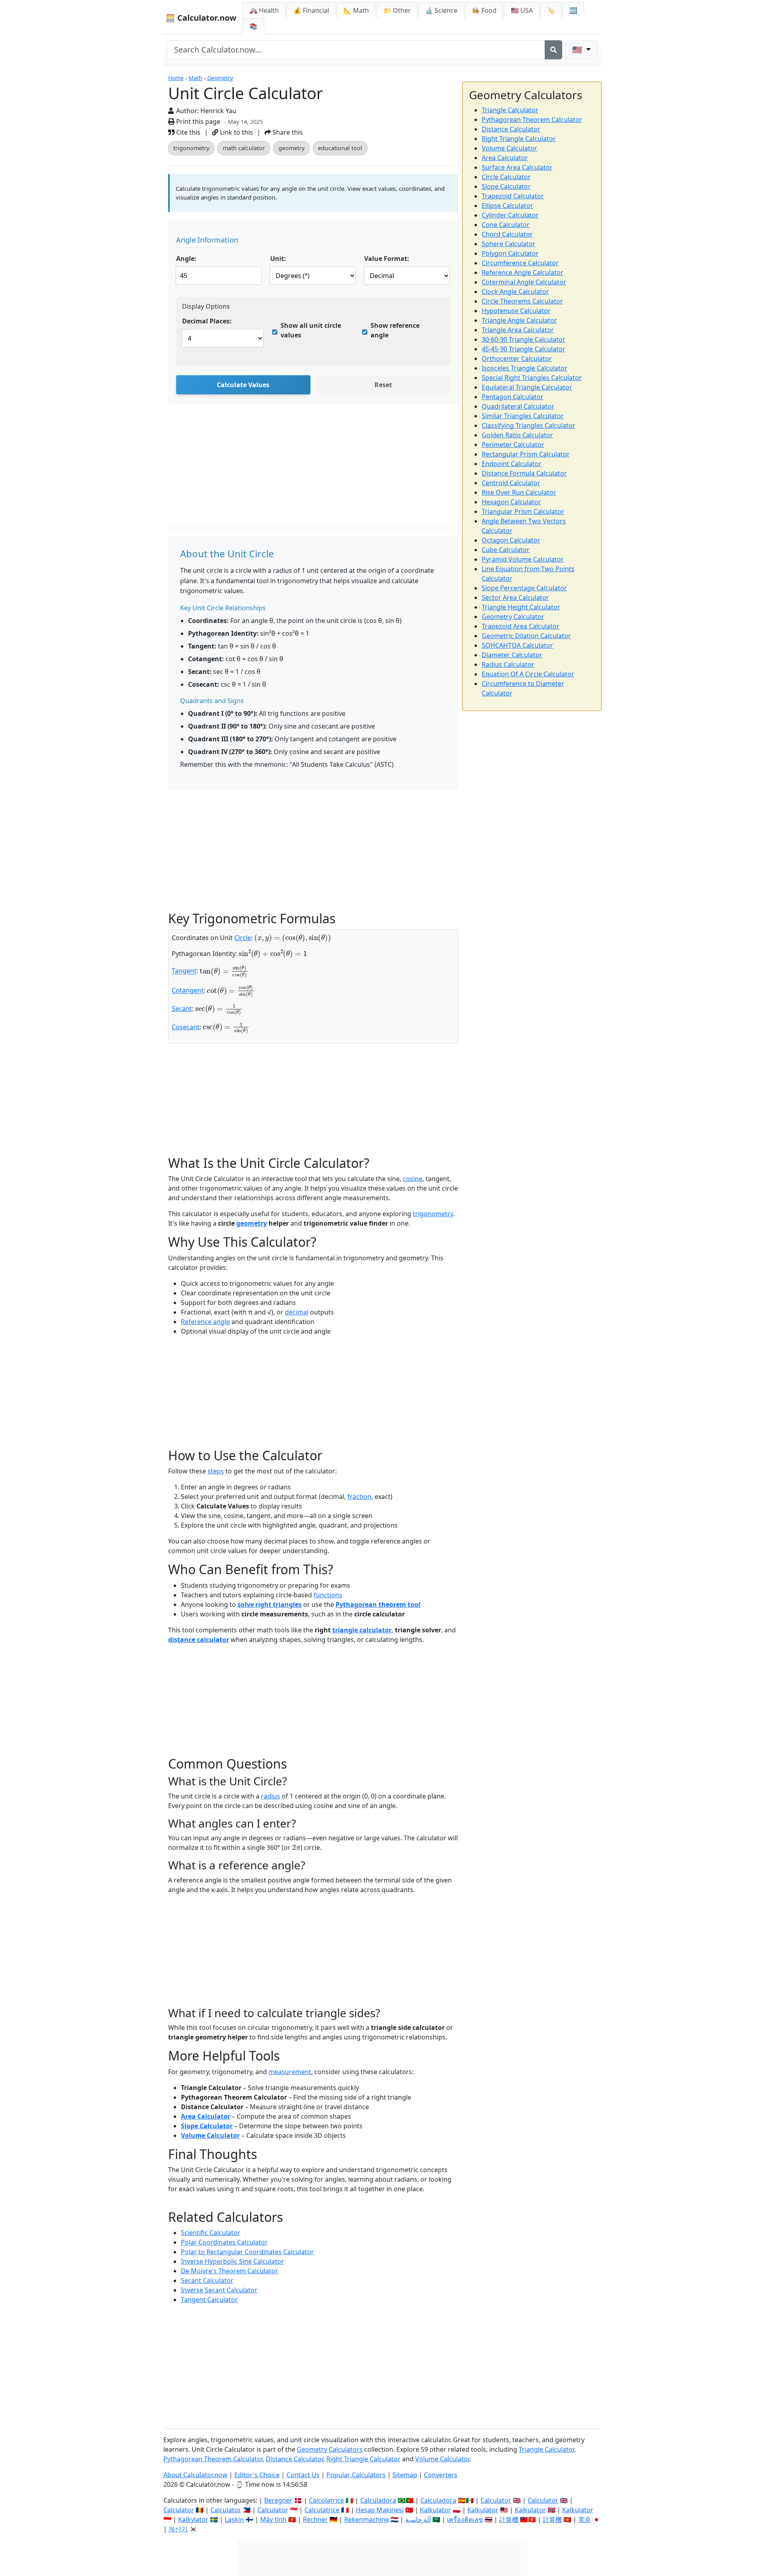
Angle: (186, 259)
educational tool (340, 148)
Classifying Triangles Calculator (529, 425)
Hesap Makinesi (380, 2510)
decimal (297, 1312)
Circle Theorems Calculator (522, 301)
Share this (287, 132)
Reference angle (205, 1322)
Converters (441, 2475)
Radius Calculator (508, 664)
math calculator (244, 148)
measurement (290, 2072)
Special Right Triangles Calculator (532, 378)
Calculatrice (322, 2510)
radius (271, 1796)
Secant (182, 1009)
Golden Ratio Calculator (517, 435)
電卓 (585, 2519)
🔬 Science (441, 10)
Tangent (184, 971)
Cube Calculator (506, 550)
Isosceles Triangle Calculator (525, 368)
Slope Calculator (207, 2126)
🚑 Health (264, 10)
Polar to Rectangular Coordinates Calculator (247, 2252)
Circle (243, 938)
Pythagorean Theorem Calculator (532, 119)
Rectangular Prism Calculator (526, 454)
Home (176, 78)
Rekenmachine (367, 2519)
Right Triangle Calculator (519, 139)
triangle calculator (362, 1630)
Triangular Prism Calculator (523, 511)
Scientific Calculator (211, 2233)
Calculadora (378, 2500)
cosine (413, 1179)
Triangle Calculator (510, 110)
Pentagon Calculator (513, 397)
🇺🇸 (578, 50)
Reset (383, 385)
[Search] (553, 50)
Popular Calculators (356, 2475)
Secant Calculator (207, 2280)
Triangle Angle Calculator (519, 320)
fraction (359, 1497)
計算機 (509, 2519)
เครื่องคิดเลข (465, 2519)
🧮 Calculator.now (201, 18)
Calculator (496, 2500)
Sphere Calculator (509, 244)
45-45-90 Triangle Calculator (524, 349)
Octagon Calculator (511, 540)
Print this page (197, 121)
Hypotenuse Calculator (516, 311)
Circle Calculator (506, 177)
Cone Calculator (506, 225)
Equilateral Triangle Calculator (527, 387)
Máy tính (273, 2519)
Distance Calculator (511, 129)
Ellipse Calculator (507, 206)
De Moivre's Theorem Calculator (229, 2271)
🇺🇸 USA (522, 10)
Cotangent (188, 991)
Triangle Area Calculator (518, 330)
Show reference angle (395, 330)
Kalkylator (193, 2519)
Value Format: (387, 259)
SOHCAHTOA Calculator (517, 645)
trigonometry (191, 148)
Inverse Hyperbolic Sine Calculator (232, 2261)
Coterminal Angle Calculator (524, 282)
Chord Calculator (507, 234)
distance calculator (199, 1640)
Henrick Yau (218, 111)
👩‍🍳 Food (484, 10)
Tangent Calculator (209, 2300)
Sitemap (405, 2475)
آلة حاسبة (418, 2519)
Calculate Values (243, 385)
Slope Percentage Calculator (524, 588)
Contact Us (303, 2475)
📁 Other (397, 10)
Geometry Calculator (513, 617)
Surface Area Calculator (517, 167)
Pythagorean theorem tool (378, 1604)
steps (216, 1471)
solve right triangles (270, 1604)
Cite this (187, 132)
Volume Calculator (210, 2135)
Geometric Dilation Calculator (526, 636)
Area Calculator (206, 2116)
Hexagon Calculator (511, 502)
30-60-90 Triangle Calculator (524, 339)
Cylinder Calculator (510, 215)
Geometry (220, 78)
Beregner (278, 2500)
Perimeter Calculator (513, 445)
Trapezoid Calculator (513, 196)
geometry (291, 148)
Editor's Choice (257, 2475)
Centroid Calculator (511, 483)
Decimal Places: (207, 321)
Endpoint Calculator (512, 464)
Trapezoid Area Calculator (521, 626)
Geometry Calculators (330, 2449)
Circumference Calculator (520, 263)
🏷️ (551, 10)
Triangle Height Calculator (521, 607)
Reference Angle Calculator (523, 272)
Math (195, 78)
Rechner (315, 2519)
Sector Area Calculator (515, 597)
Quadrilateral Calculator (518, 406)
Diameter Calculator (512, 655)
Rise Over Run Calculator (519, 492)
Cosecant (186, 1027)
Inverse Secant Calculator (219, 2290)
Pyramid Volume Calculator (523, 559)
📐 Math (356, 10)
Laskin (234, 2519)
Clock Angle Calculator (515, 292)
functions (328, 1595)
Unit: (278, 259)
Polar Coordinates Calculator (224, 2242)
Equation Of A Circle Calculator (528, 674)
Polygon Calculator (510, 253)
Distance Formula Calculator (524, 473)
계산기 (178, 2529)
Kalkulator (435, 2510)
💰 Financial (311, 10)
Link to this (236, 132)
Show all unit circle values (311, 330)
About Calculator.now (195, 2475)
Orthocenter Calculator (517, 358)
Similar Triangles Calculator (523, 416)
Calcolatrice (326, 2500)
